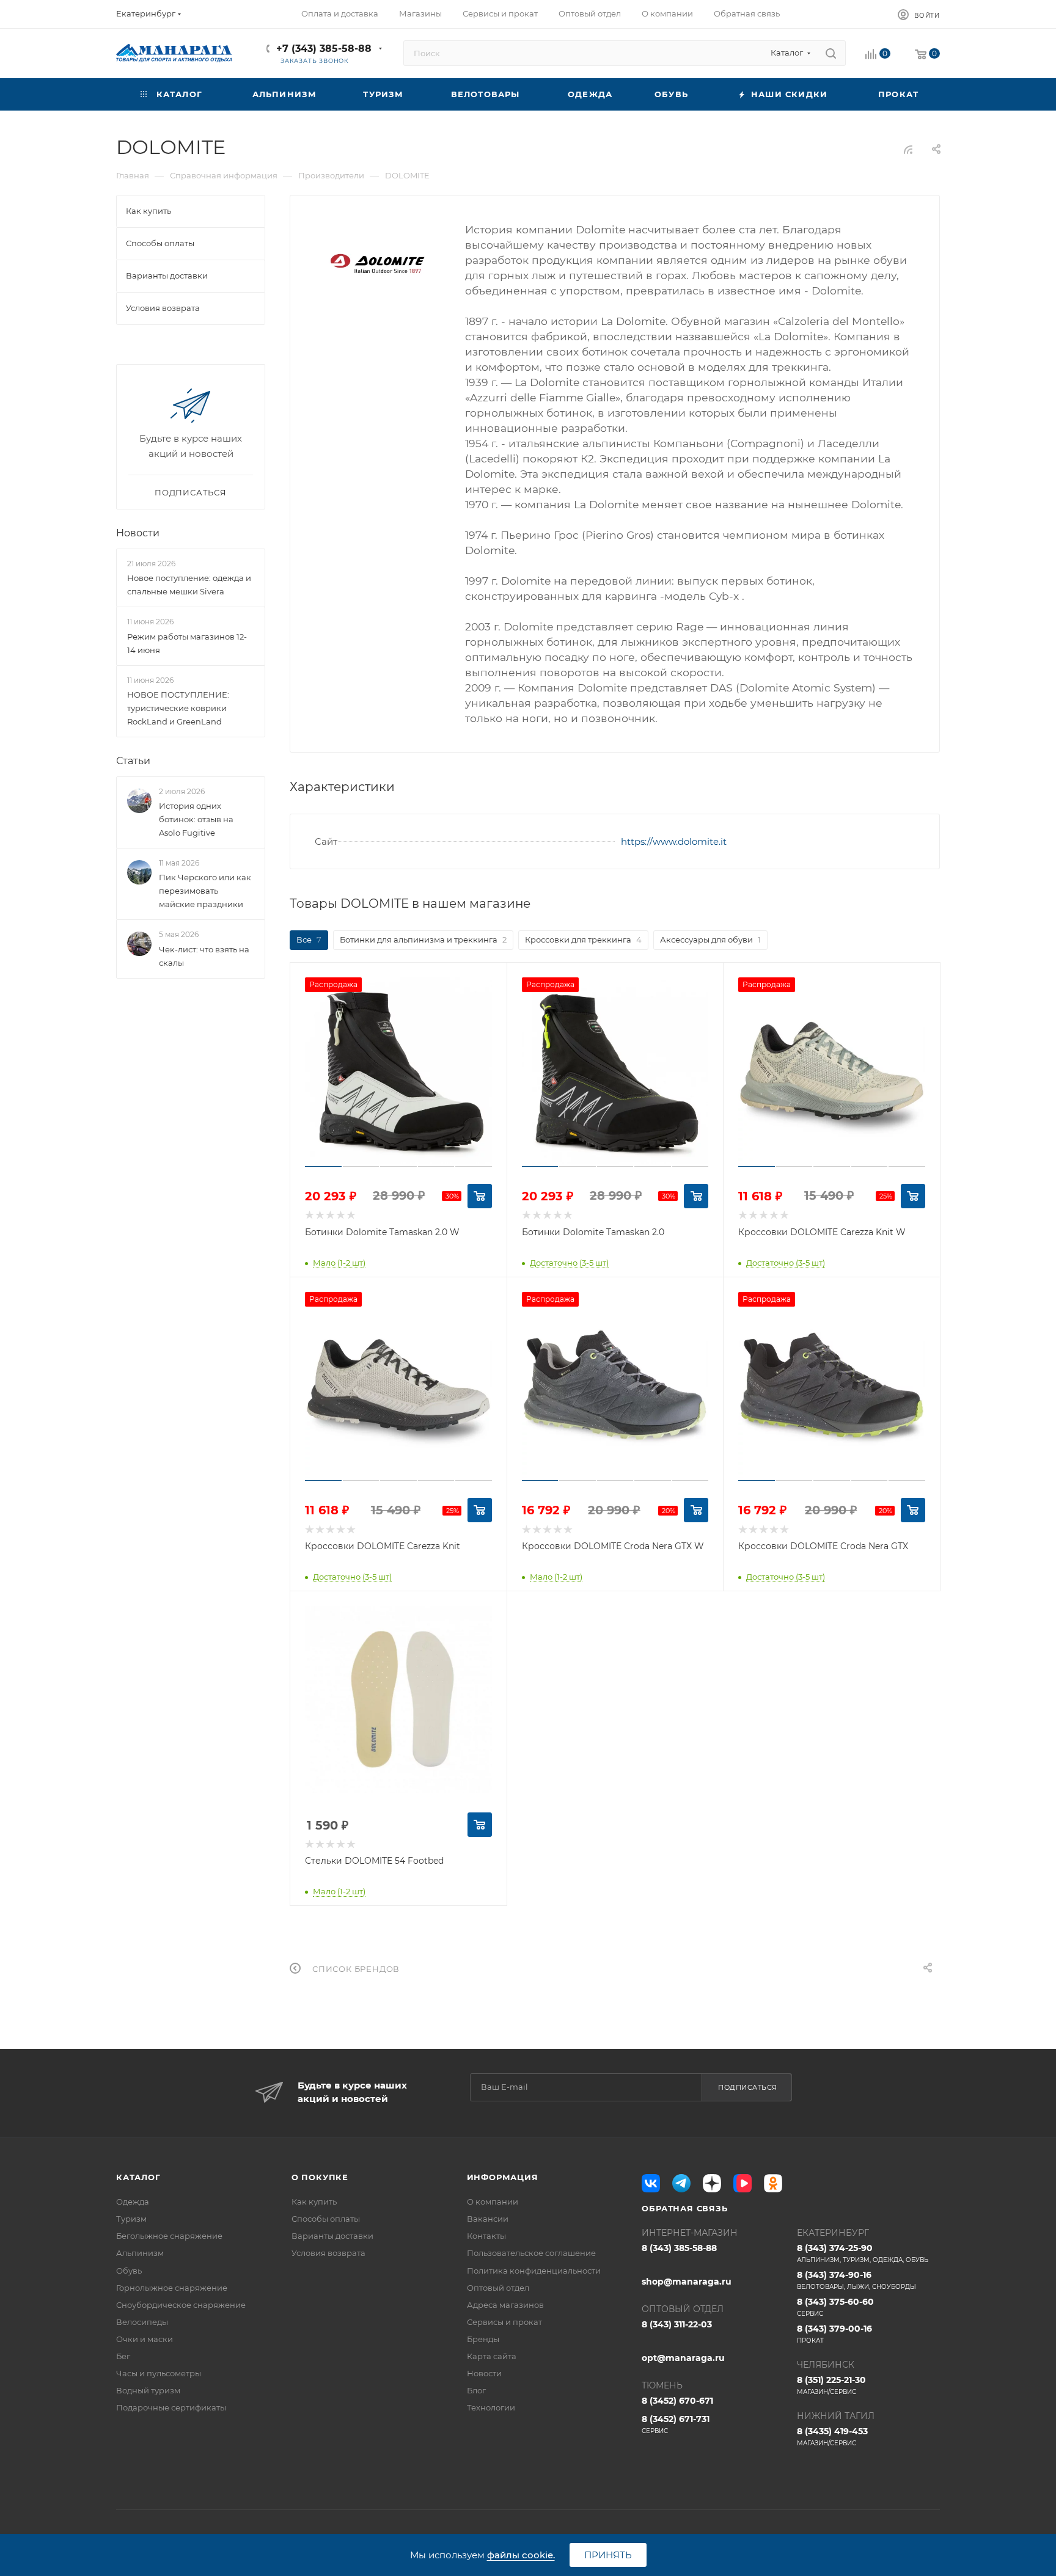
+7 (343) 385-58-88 (324, 49)
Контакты (486, 2236)
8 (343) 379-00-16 (834, 2334)
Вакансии (488, 2219)
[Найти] (831, 53)
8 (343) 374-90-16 (856, 2280)
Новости (138, 533)
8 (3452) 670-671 (677, 2401)
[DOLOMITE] (378, 264)
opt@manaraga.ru (683, 2358)
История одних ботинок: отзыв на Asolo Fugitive (196, 819)
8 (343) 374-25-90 (863, 2253)
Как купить (314, 2202)
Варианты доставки (332, 2236)
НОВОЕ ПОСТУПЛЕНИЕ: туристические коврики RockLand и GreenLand (178, 708)
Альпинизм (140, 2253)
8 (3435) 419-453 (832, 2436)
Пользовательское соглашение (531, 2253)
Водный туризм (148, 2390)
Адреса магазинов (505, 2305)
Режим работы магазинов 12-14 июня (187, 643)
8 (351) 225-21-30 (831, 2385)
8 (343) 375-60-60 (835, 2307)
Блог (476, 2390)
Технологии (491, 2407)
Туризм (131, 2219)
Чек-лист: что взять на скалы (204, 956)
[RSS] (908, 149)
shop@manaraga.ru (687, 2282)
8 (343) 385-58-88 (679, 2248)
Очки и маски (145, 2339)
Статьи (133, 761)
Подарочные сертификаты (171, 2407)
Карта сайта (492, 2356)
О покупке (320, 2177)
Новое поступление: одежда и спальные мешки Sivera (189, 585)
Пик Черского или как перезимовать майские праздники (205, 891)
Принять (608, 2555)
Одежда (133, 2202)
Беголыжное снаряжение (169, 2236)
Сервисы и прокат (504, 2322)
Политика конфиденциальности (534, 2271)
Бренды (483, 2339)
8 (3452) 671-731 (676, 2424)
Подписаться (748, 2087)
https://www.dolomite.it (674, 841)
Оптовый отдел (498, 2288)
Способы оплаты (326, 2219)
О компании (493, 2202)
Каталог (138, 2177)
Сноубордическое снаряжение (181, 2305)
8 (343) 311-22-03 (677, 2324)
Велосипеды (142, 2322)
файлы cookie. (521, 2555)
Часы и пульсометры (159, 2373)
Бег (123, 2356)
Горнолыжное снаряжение (172, 2288)
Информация (503, 2177)
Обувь (129, 2271)
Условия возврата (328, 2253)
